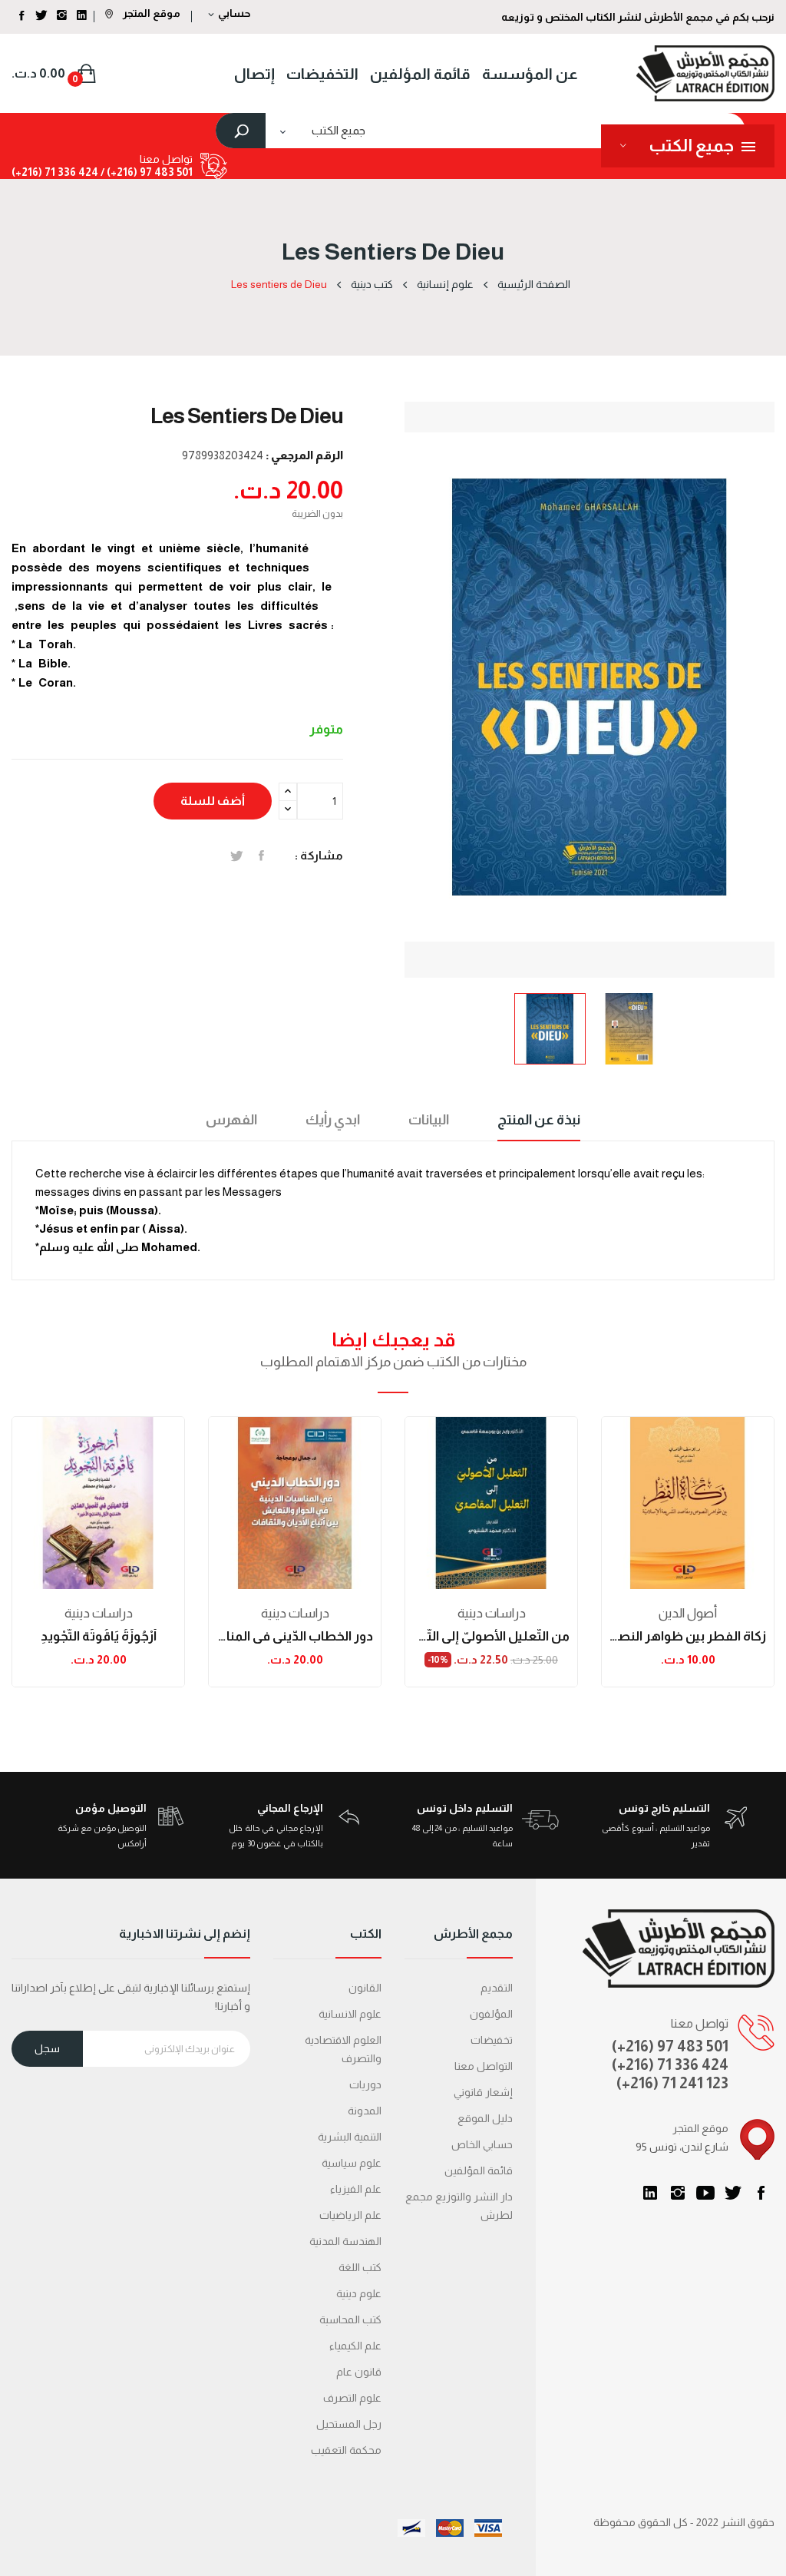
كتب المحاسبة (350, 2319)
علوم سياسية (352, 2163)
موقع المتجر (150, 13)
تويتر (733, 2193)
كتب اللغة (360, 2267)
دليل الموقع (485, 2118)
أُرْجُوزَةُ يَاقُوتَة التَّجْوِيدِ (99, 1636)
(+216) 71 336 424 (670, 2064)
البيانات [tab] (429, 1120)
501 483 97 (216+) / (145, 172)
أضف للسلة (213, 801)
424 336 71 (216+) (55, 172)
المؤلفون (491, 2014)
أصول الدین (688, 1613)
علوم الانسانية (350, 2014)
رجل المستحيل (349, 2424)
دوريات (365, 2084)
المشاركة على (261, 856)
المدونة (365, 2111)
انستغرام (678, 2193)
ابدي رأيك (333, 1120)
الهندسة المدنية (345, 2241)
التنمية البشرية (350, 2137)
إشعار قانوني (483, 2092)
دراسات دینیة (99, 1613)
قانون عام (359, 2372)
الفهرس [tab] (231, 1120)
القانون (365, 1988)
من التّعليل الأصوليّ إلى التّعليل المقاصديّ (491, 1636)
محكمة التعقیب (346, 2450)
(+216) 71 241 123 (672, 2083)
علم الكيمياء (355, 2346)
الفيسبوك (761, 2193)
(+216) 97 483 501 (670, 2046)
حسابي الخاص (482, 2144)
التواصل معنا (484, 2066)
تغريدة (237, 856)
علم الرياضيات (350, 2215)
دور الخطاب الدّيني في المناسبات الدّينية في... (295, 1636)
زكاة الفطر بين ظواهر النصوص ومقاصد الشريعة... (688, 1636)
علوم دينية (359, 2293)
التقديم (497, 1988)
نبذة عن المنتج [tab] (539, 1120)
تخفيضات (492, 2040)
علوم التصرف (352, 2398)
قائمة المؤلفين (479, 2170)
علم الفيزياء (356, 2189)
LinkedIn (650, 2193)
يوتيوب (705, 2193)
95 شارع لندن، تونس (682, 2147)
